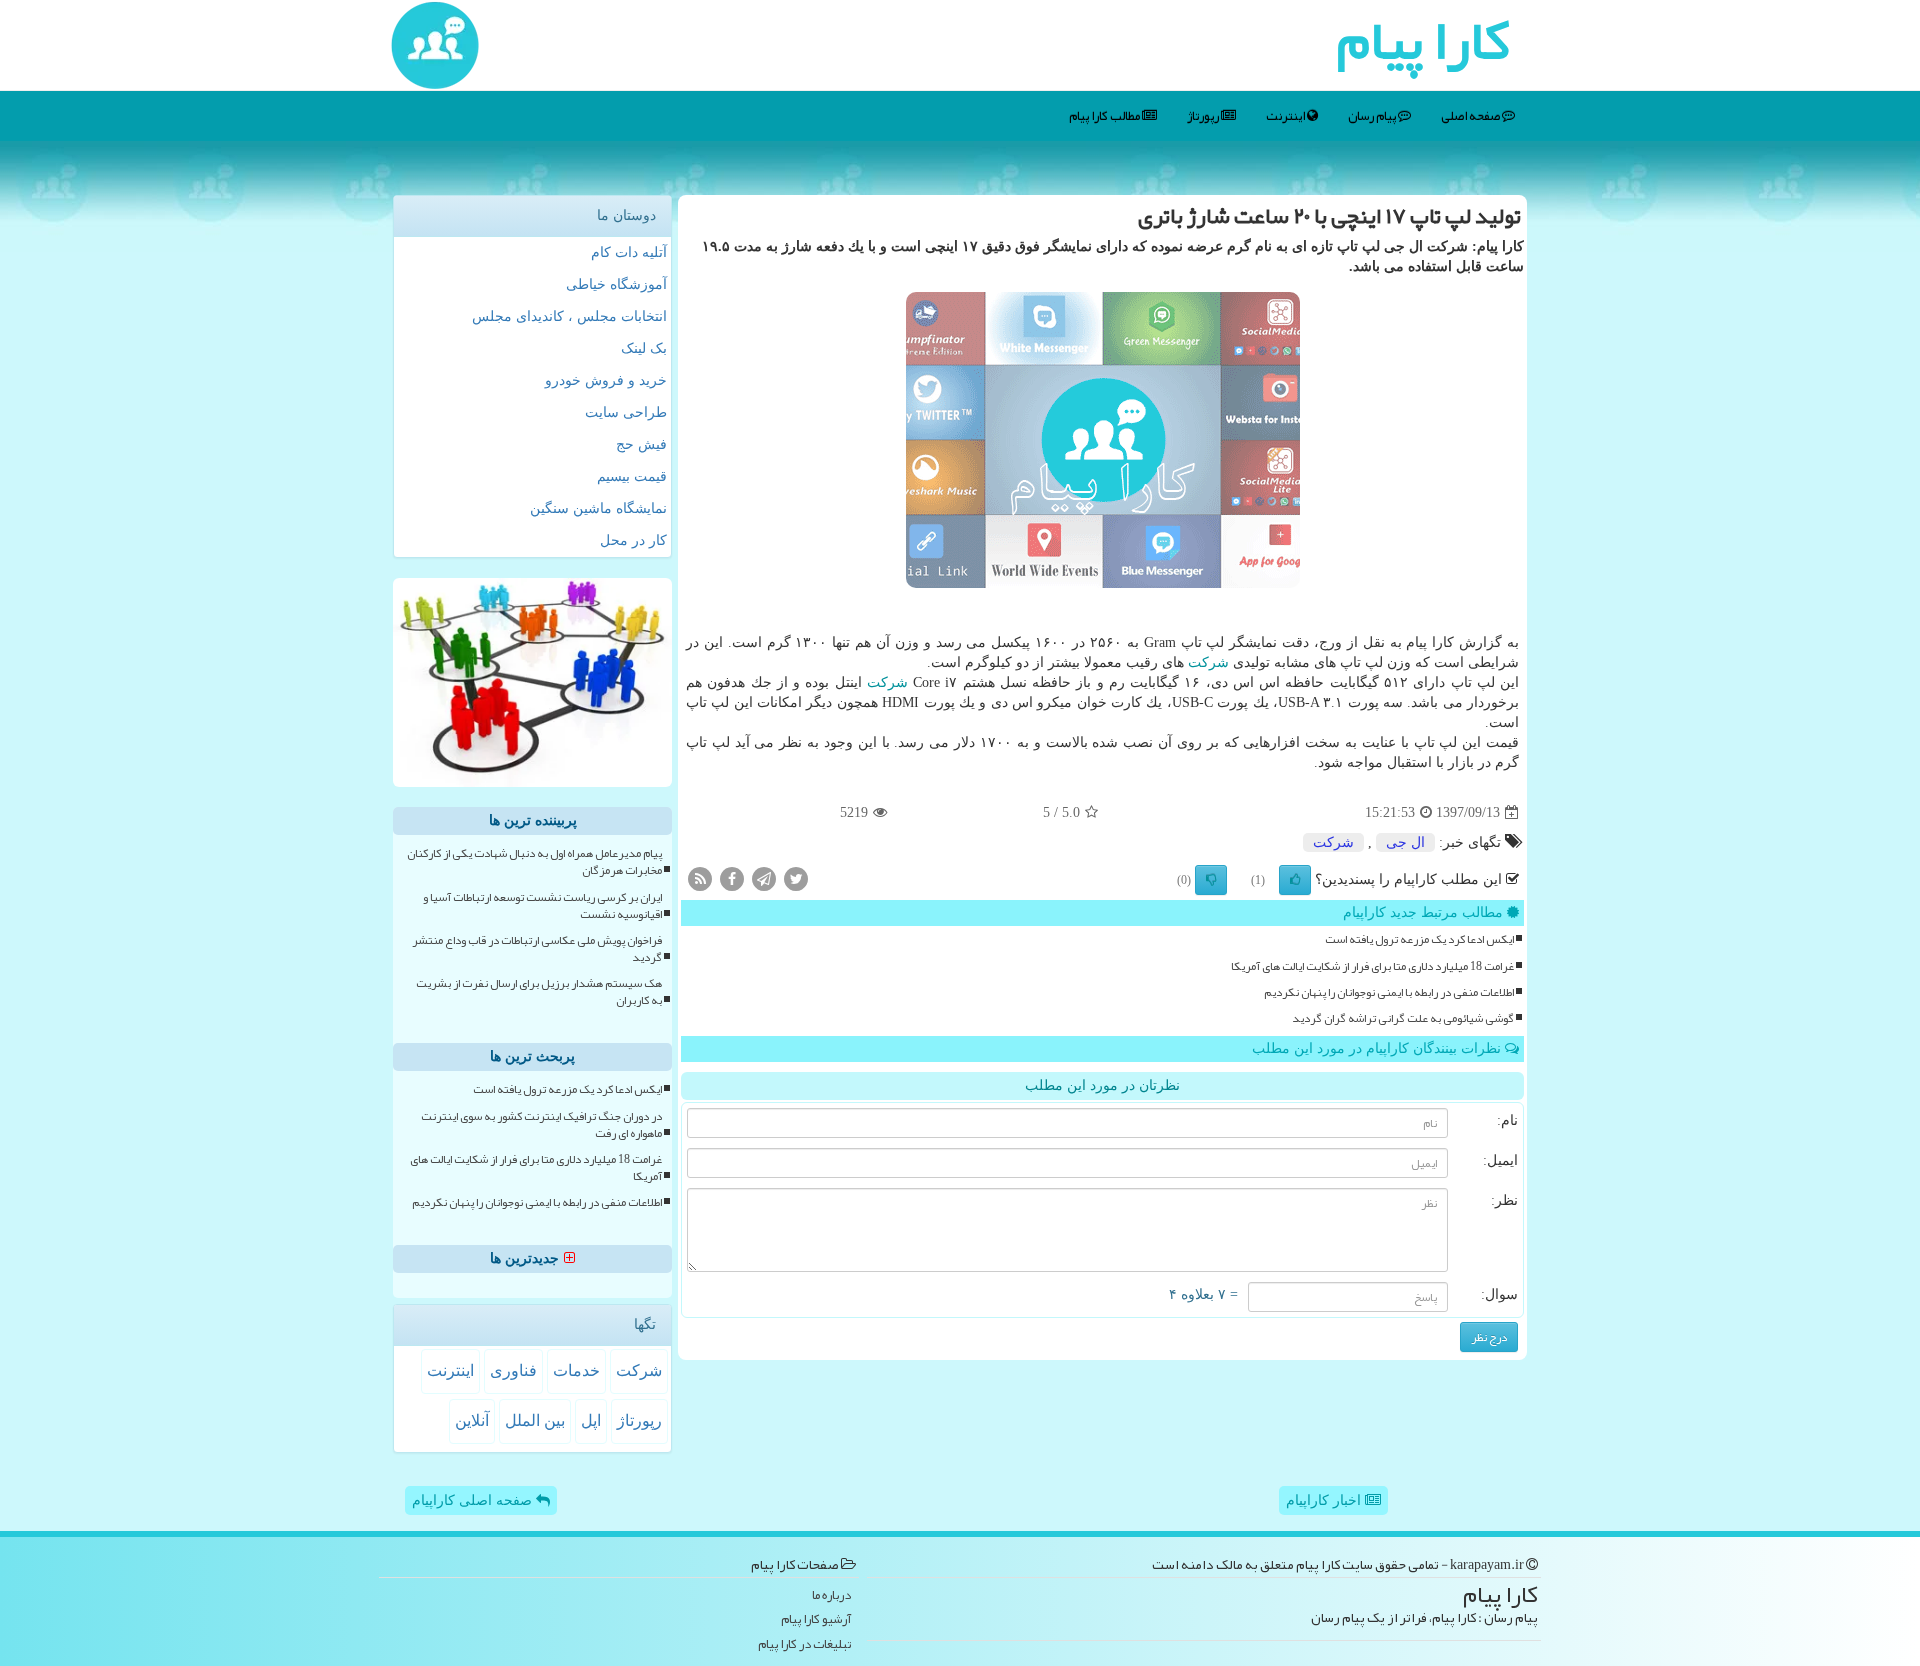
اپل (591, 1420)
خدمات (576, 1370)
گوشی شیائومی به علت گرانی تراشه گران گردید (1403, 1018)
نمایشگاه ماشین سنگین (598, 508)
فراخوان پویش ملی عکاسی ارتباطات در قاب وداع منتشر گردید (537, 949)
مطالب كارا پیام (1105, 116)
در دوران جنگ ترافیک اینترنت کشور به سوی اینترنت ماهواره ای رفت (541, 1125)
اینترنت (1286, 116)
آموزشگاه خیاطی (616, 284)
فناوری (513, 1370)
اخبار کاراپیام (1325, 1500)
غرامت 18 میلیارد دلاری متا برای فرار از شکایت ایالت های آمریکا (1372, 966)
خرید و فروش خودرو (606, 380)
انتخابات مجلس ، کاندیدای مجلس (569, 316)
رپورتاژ (1204, 116)
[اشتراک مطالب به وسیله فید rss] (700, 878)
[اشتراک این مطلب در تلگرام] (764, 878)
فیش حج (641, 444)
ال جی (1405, 842)
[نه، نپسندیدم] (1211, 880)
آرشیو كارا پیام (816, 1619)
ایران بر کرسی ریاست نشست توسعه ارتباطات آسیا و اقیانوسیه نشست (542, 906)
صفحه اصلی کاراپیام (474, 1500)
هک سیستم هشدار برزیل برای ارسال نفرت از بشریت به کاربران (539, 992)
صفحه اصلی (1471, 116)
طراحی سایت (626, 412)
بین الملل (535, 1420)
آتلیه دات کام (629, 252)
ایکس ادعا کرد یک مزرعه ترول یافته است (1419, 939)
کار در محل (633, 540)
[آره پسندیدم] (1295, 880)
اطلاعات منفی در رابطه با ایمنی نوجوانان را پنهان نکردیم (1389, 992)
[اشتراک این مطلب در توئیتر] (796, 878)
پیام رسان (1373, 116)
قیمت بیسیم (632, 476)
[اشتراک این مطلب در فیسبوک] (732, 878)
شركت (1208, 662)
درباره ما (831, 1595)
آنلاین (472, 1420)
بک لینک (644, 348)
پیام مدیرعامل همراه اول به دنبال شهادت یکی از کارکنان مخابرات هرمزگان (534, 862)
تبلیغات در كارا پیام (804, 1644)
